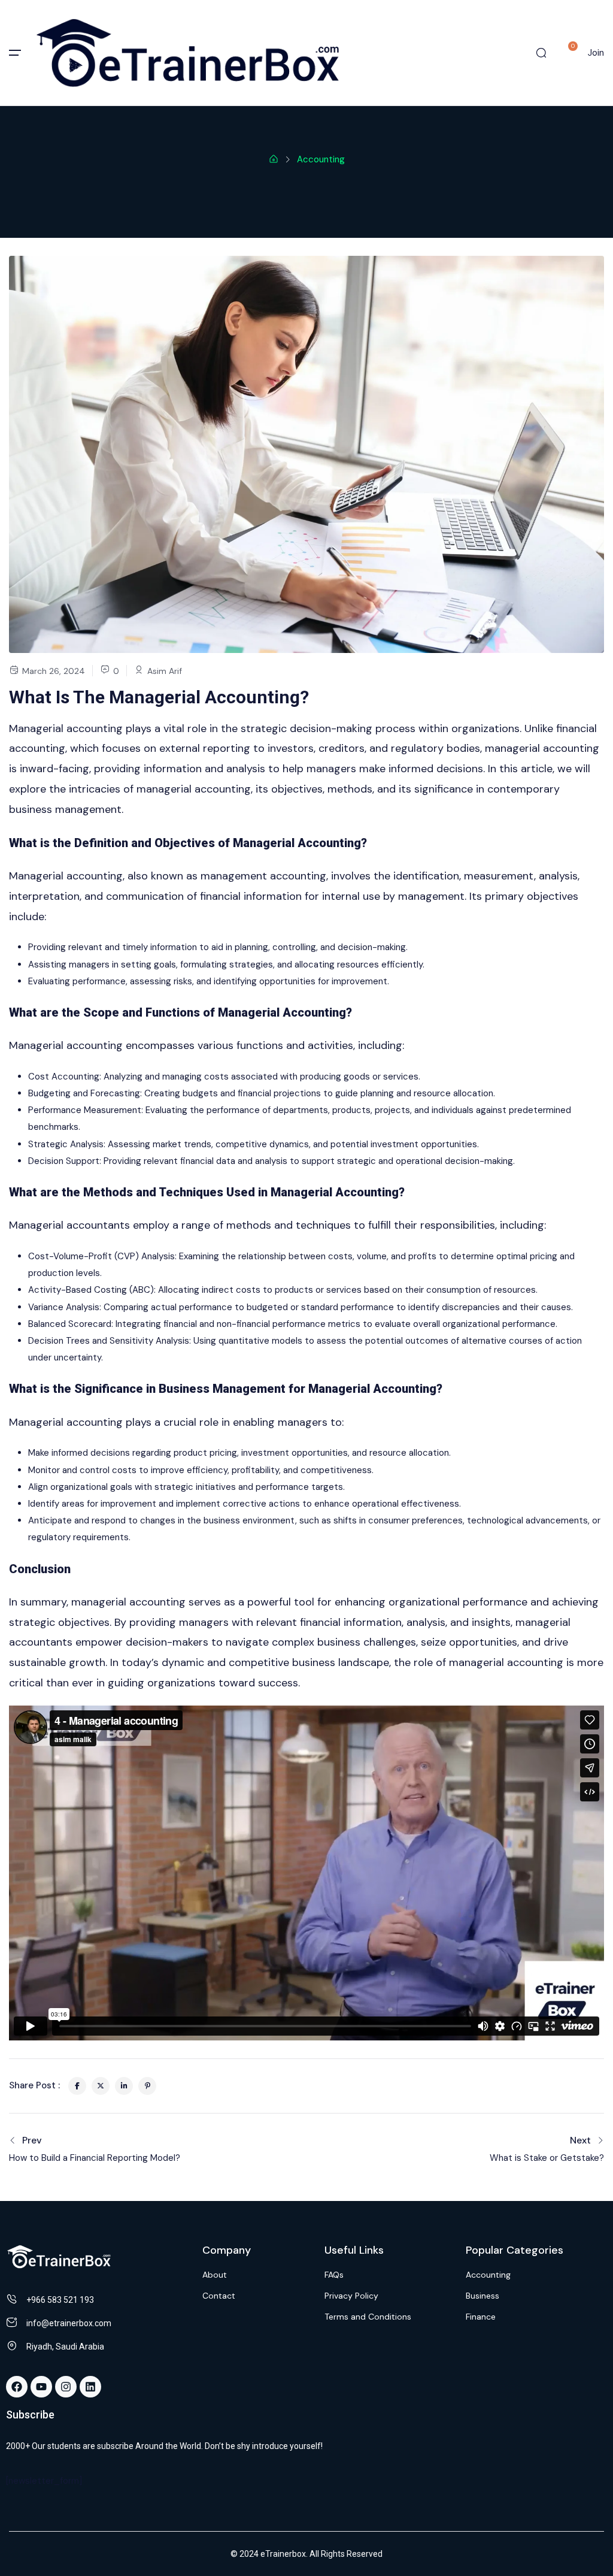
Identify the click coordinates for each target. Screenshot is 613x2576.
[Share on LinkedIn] (124, 2086)
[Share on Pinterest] (147, 2086)
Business (482, 2296)
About (215, 2275)
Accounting (321, 159)
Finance (481, 2317)
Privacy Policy (351, 2296)
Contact (219, 2296)
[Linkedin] (90, 2387)
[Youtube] (41, 2387)
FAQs (334, 2275)
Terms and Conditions (368, 2317)
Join (596, 53)
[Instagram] (66, 2387)
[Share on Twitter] (101, 2086)
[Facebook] (17, 2387)
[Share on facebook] (77, 2086)
